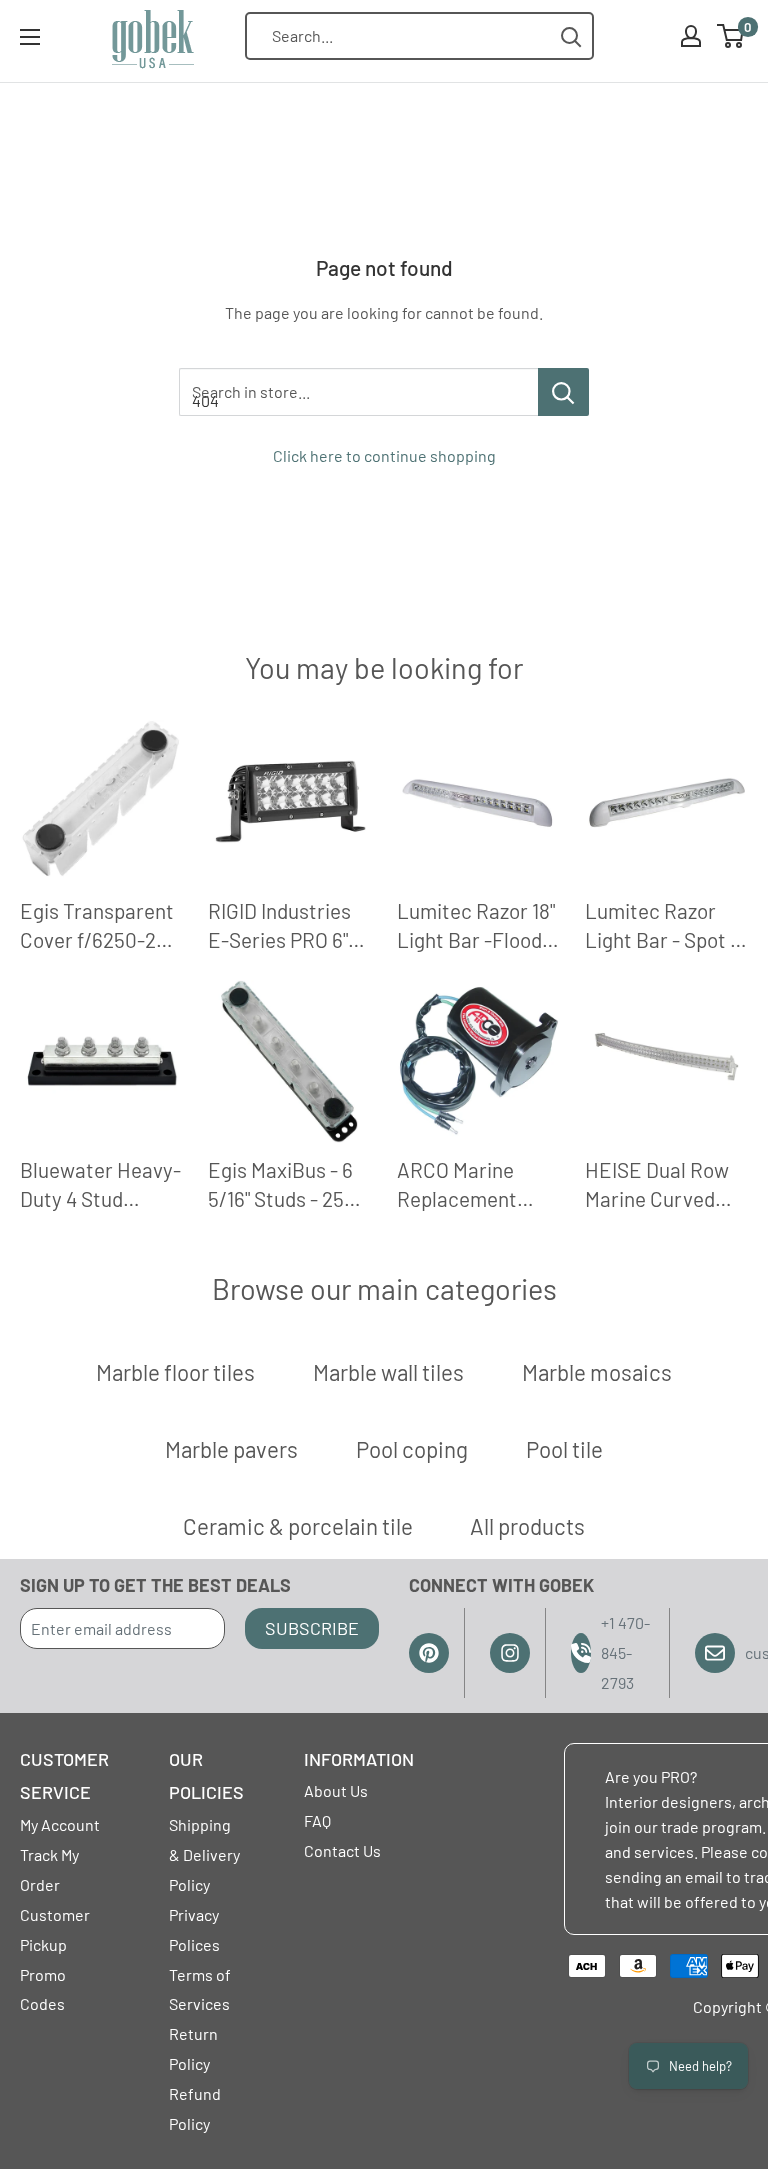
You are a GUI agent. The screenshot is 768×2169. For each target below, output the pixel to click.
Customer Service (64, 1776)
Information (359, 1759)
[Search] (571, 36)
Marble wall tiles (388, 1372)
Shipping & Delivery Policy (204, 1854)
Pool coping (412, 1449)
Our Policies (206, 1776)
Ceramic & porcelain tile (298, 1526)
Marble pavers (231, 1449)
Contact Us (342, 1850)
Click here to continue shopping (384, 455)
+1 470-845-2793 (625, 1652)
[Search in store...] (563, 392)
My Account (60, 1824)
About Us (336, 1790)
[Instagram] (510, 1653)
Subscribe (312, 1628)
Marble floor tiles (175, 1372)
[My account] (691, 36)
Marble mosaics (597, 1372)
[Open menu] (30, 37)
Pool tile (564, 1449)
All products (527, 1526)
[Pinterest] (429, 1653)
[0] (731, 36)
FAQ (317, 1820)
